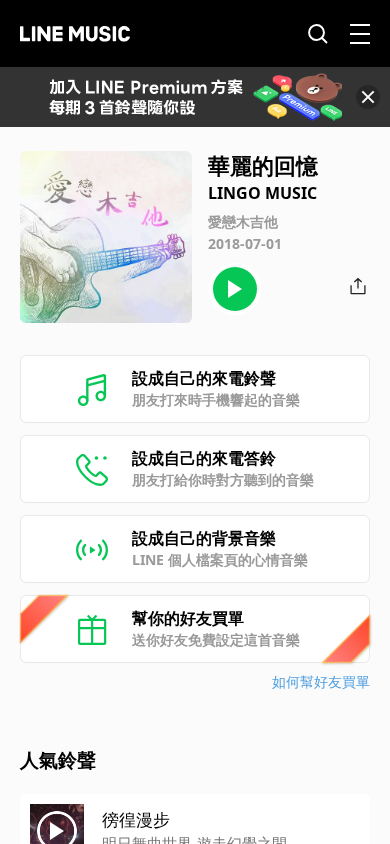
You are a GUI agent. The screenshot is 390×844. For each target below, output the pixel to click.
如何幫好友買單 (321, 681)
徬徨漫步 (136, 819)
